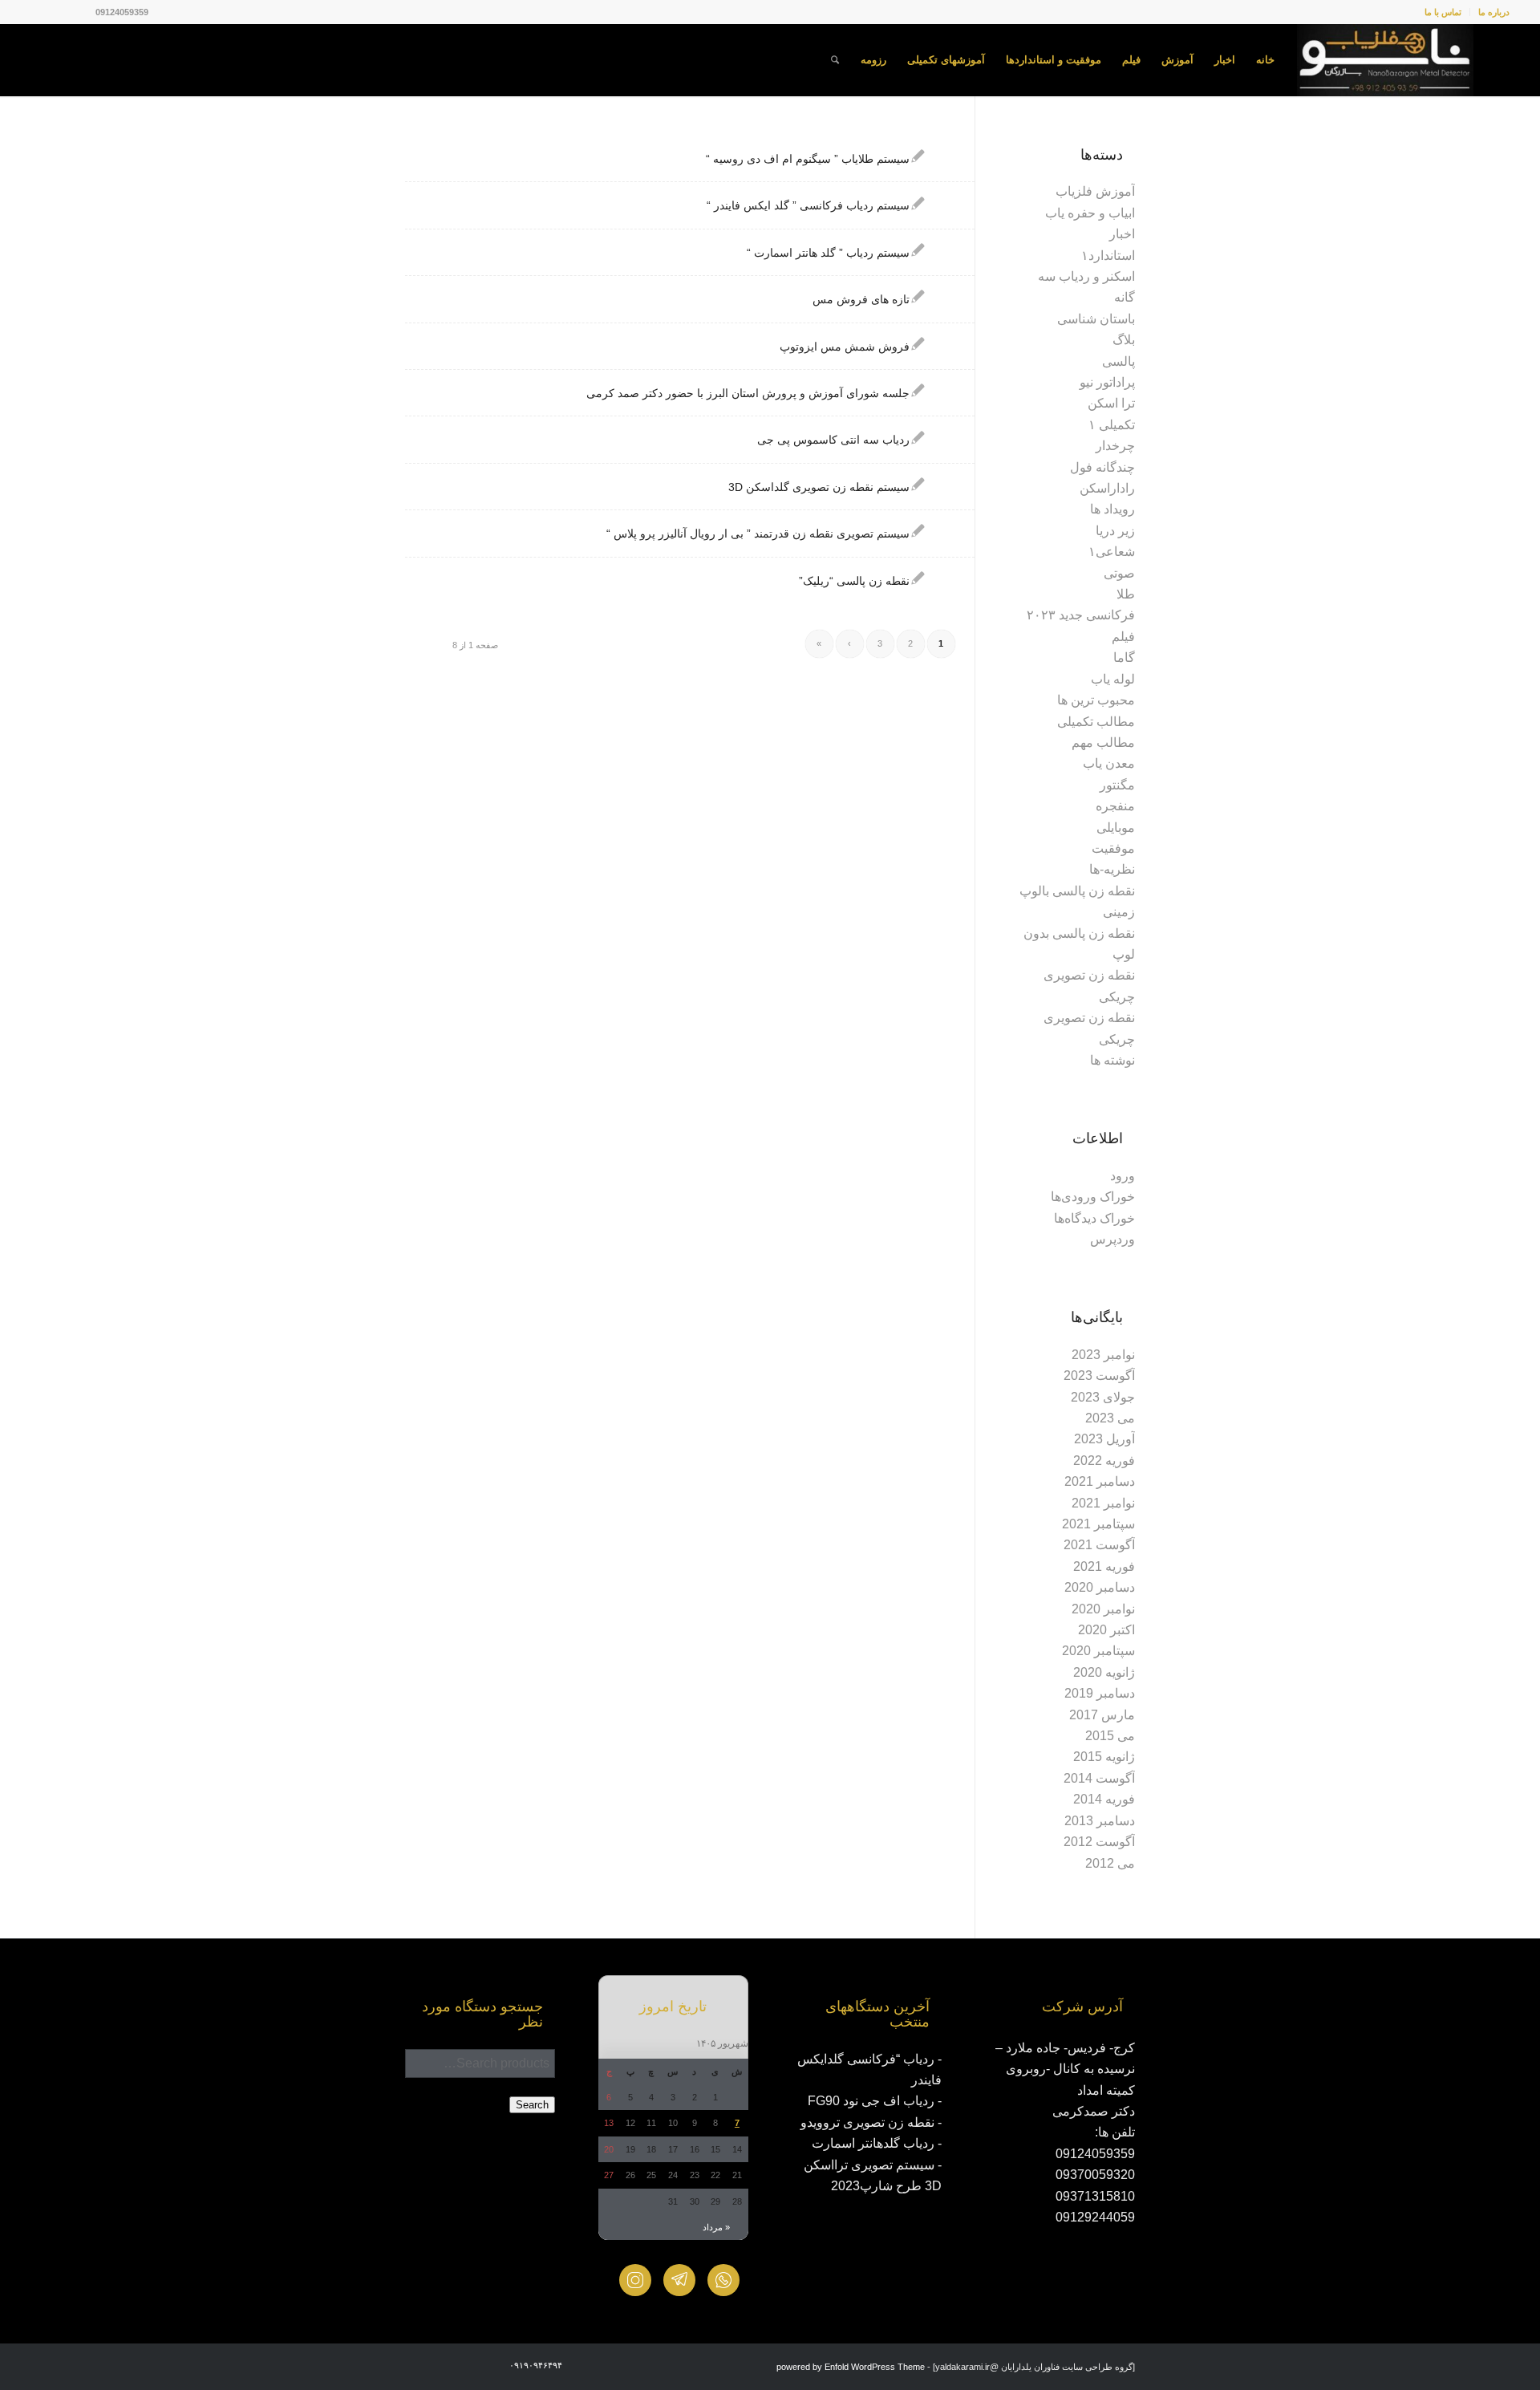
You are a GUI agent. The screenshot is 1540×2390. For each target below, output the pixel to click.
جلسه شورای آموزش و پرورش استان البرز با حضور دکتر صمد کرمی (748, 393)
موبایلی (1116, 828)
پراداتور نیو (1107, 382)
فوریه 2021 (1104, 1566)
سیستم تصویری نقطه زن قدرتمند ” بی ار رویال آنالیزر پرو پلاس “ (758, 534)
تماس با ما (1443, 12)
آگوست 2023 (1099, 1376)
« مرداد (716, 2227)
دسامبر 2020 (1100, 1587)
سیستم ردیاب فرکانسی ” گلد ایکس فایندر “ (808, 205)
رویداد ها (1112, 509)
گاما (1124, 657)
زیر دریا (1115, 531)
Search (532, 2105)
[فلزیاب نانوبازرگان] (1385, 60)
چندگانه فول (1102, 467)
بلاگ (1124, 340)
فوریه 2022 (1104, 1461)
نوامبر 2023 (1103, 1355)
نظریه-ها (1112, 869)
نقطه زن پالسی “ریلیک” (854, 581)
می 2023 (1110, 1418)
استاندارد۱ (1108, 256)
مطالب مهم (1103, 743)
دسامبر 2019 (1100, 1693)
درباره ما (1494, 12)
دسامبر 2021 (1100, 1481)
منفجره (1115, 806)
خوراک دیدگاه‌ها (1094, 1218)
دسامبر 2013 (1100, 1821)
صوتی (1119, 573)
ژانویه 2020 (1104, 1672)
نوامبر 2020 (1103, 1609)
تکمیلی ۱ (1112, 425)
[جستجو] (835, 60)
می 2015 (1110, 1736)
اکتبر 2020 (1106, 1630)
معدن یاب (1109, 763)
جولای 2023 (1103, 1397)
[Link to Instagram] (83, 12)
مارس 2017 (1102, 1715)
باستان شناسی (1096, 319)
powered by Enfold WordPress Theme (851, 2367)
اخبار (1122, 234)
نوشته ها (1112, 1060)
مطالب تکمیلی (1096, 722)
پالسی (1119, 361)
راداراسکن (1107, 488)
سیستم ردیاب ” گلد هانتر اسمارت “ (828, 253)
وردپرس (1112, 1239)
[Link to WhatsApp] (59, 12)
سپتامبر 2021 (1098, 1524)
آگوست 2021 (1099, 1545)
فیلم (1123, 637)
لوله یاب (1113, 679)
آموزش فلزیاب (1095, 191)
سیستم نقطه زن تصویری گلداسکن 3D (819, 487)
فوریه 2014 (1104, 1799)
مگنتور (1117, 785)
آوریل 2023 (1104, 1439)
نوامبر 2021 (1103, 1503)
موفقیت (1113, 848)
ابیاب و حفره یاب (1090, 213)
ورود (1123, 1176)
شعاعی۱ (1112, 552)
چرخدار (1115, 446)
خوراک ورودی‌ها (1093, 1197)
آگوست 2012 (1099, 1842)
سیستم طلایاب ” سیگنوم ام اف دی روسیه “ (808, 159)
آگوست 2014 (1099, 1778)
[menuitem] (1489, 12)
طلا (1126, 594)
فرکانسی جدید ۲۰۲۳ (1081, 615)
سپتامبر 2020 (1098, 1651)
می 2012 (1110, 1863)
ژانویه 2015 (1104, 1757)
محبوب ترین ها (1096, 700)
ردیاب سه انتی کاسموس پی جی (833, 440)
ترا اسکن (1111, 403)
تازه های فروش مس (861, 299)
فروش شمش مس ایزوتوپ (845, 347)
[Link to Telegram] (35, 12)
